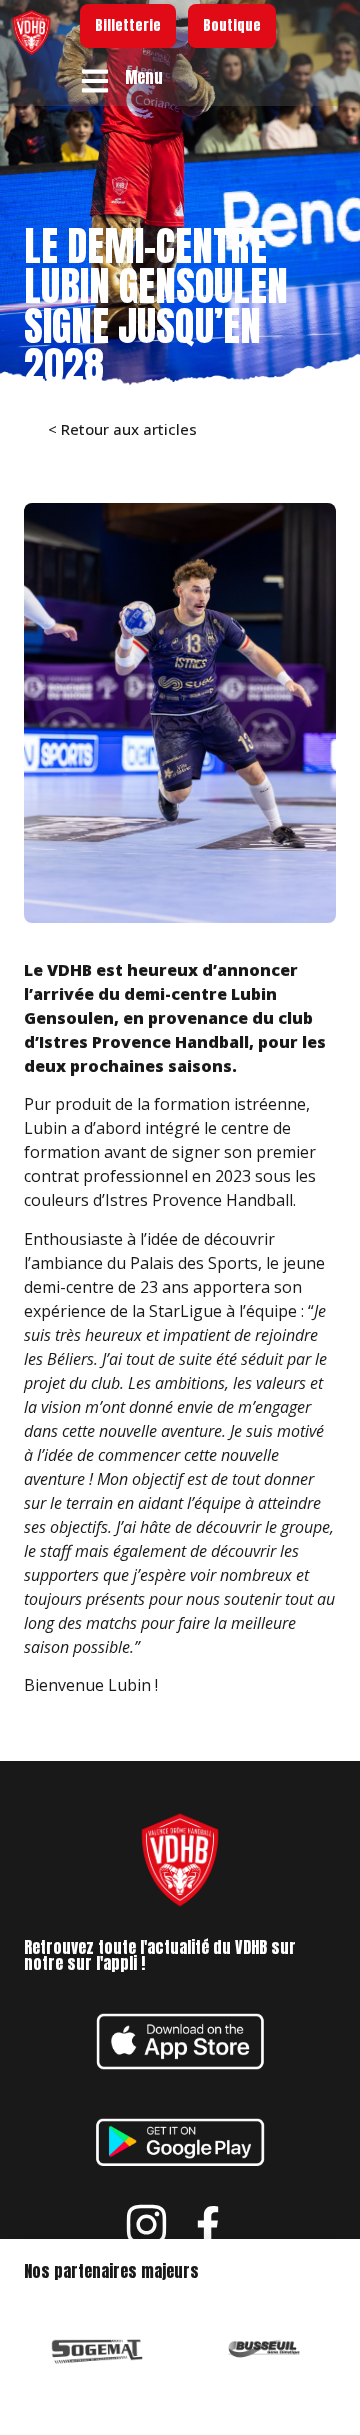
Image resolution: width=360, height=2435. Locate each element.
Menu (144, 77)
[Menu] (95, 81)
